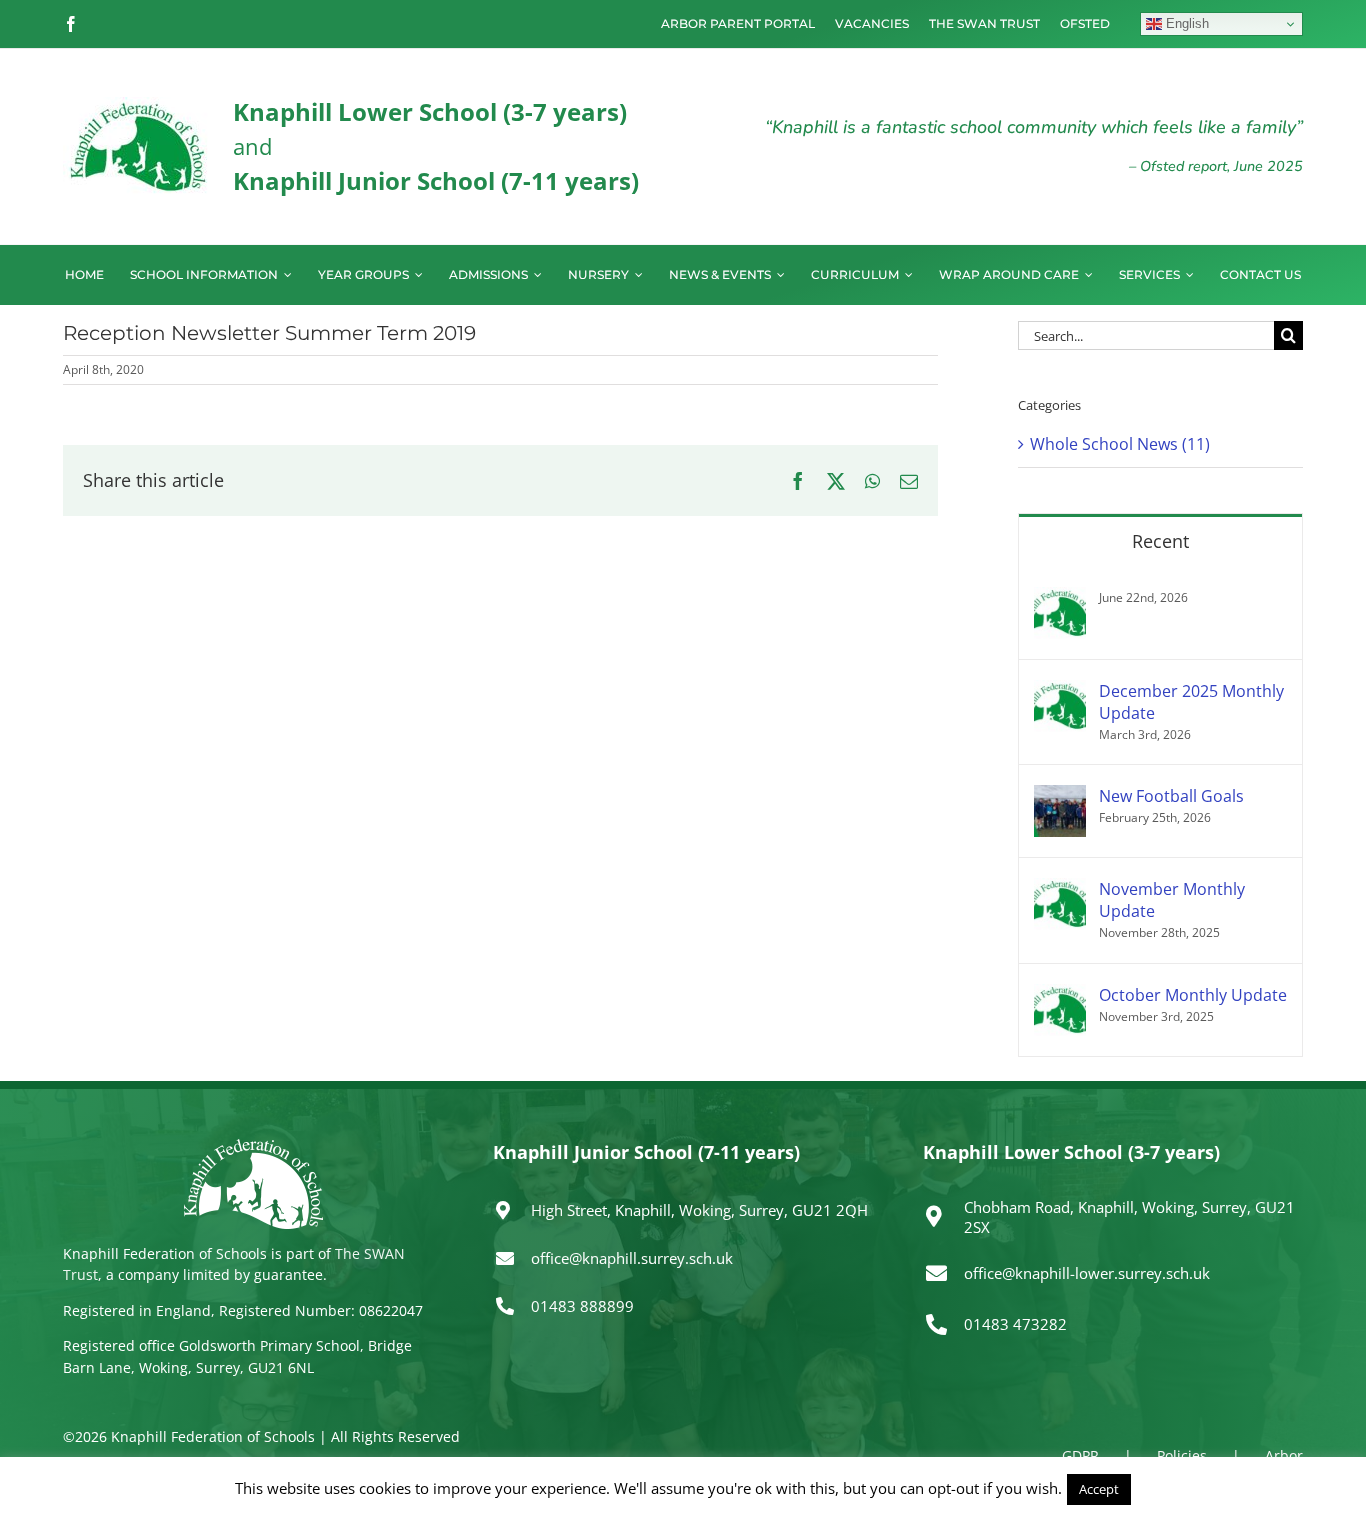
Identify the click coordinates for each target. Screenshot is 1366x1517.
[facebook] (71, 24)
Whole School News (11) (1120, 444)
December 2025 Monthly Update (1191, 702)
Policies (1182, 1455)
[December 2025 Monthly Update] (1060, 692)
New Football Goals (1171, 796)
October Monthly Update (1193, 995)
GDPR (1080, 1455)
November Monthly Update (1172, 900)
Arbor (1284, 1455)
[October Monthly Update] (1060, 996)
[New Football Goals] (1060, 797)
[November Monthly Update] (1060, 890)
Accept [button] (1099, 1489)
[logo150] (138, 105)
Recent (1160, 541)
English (1185, 23)
